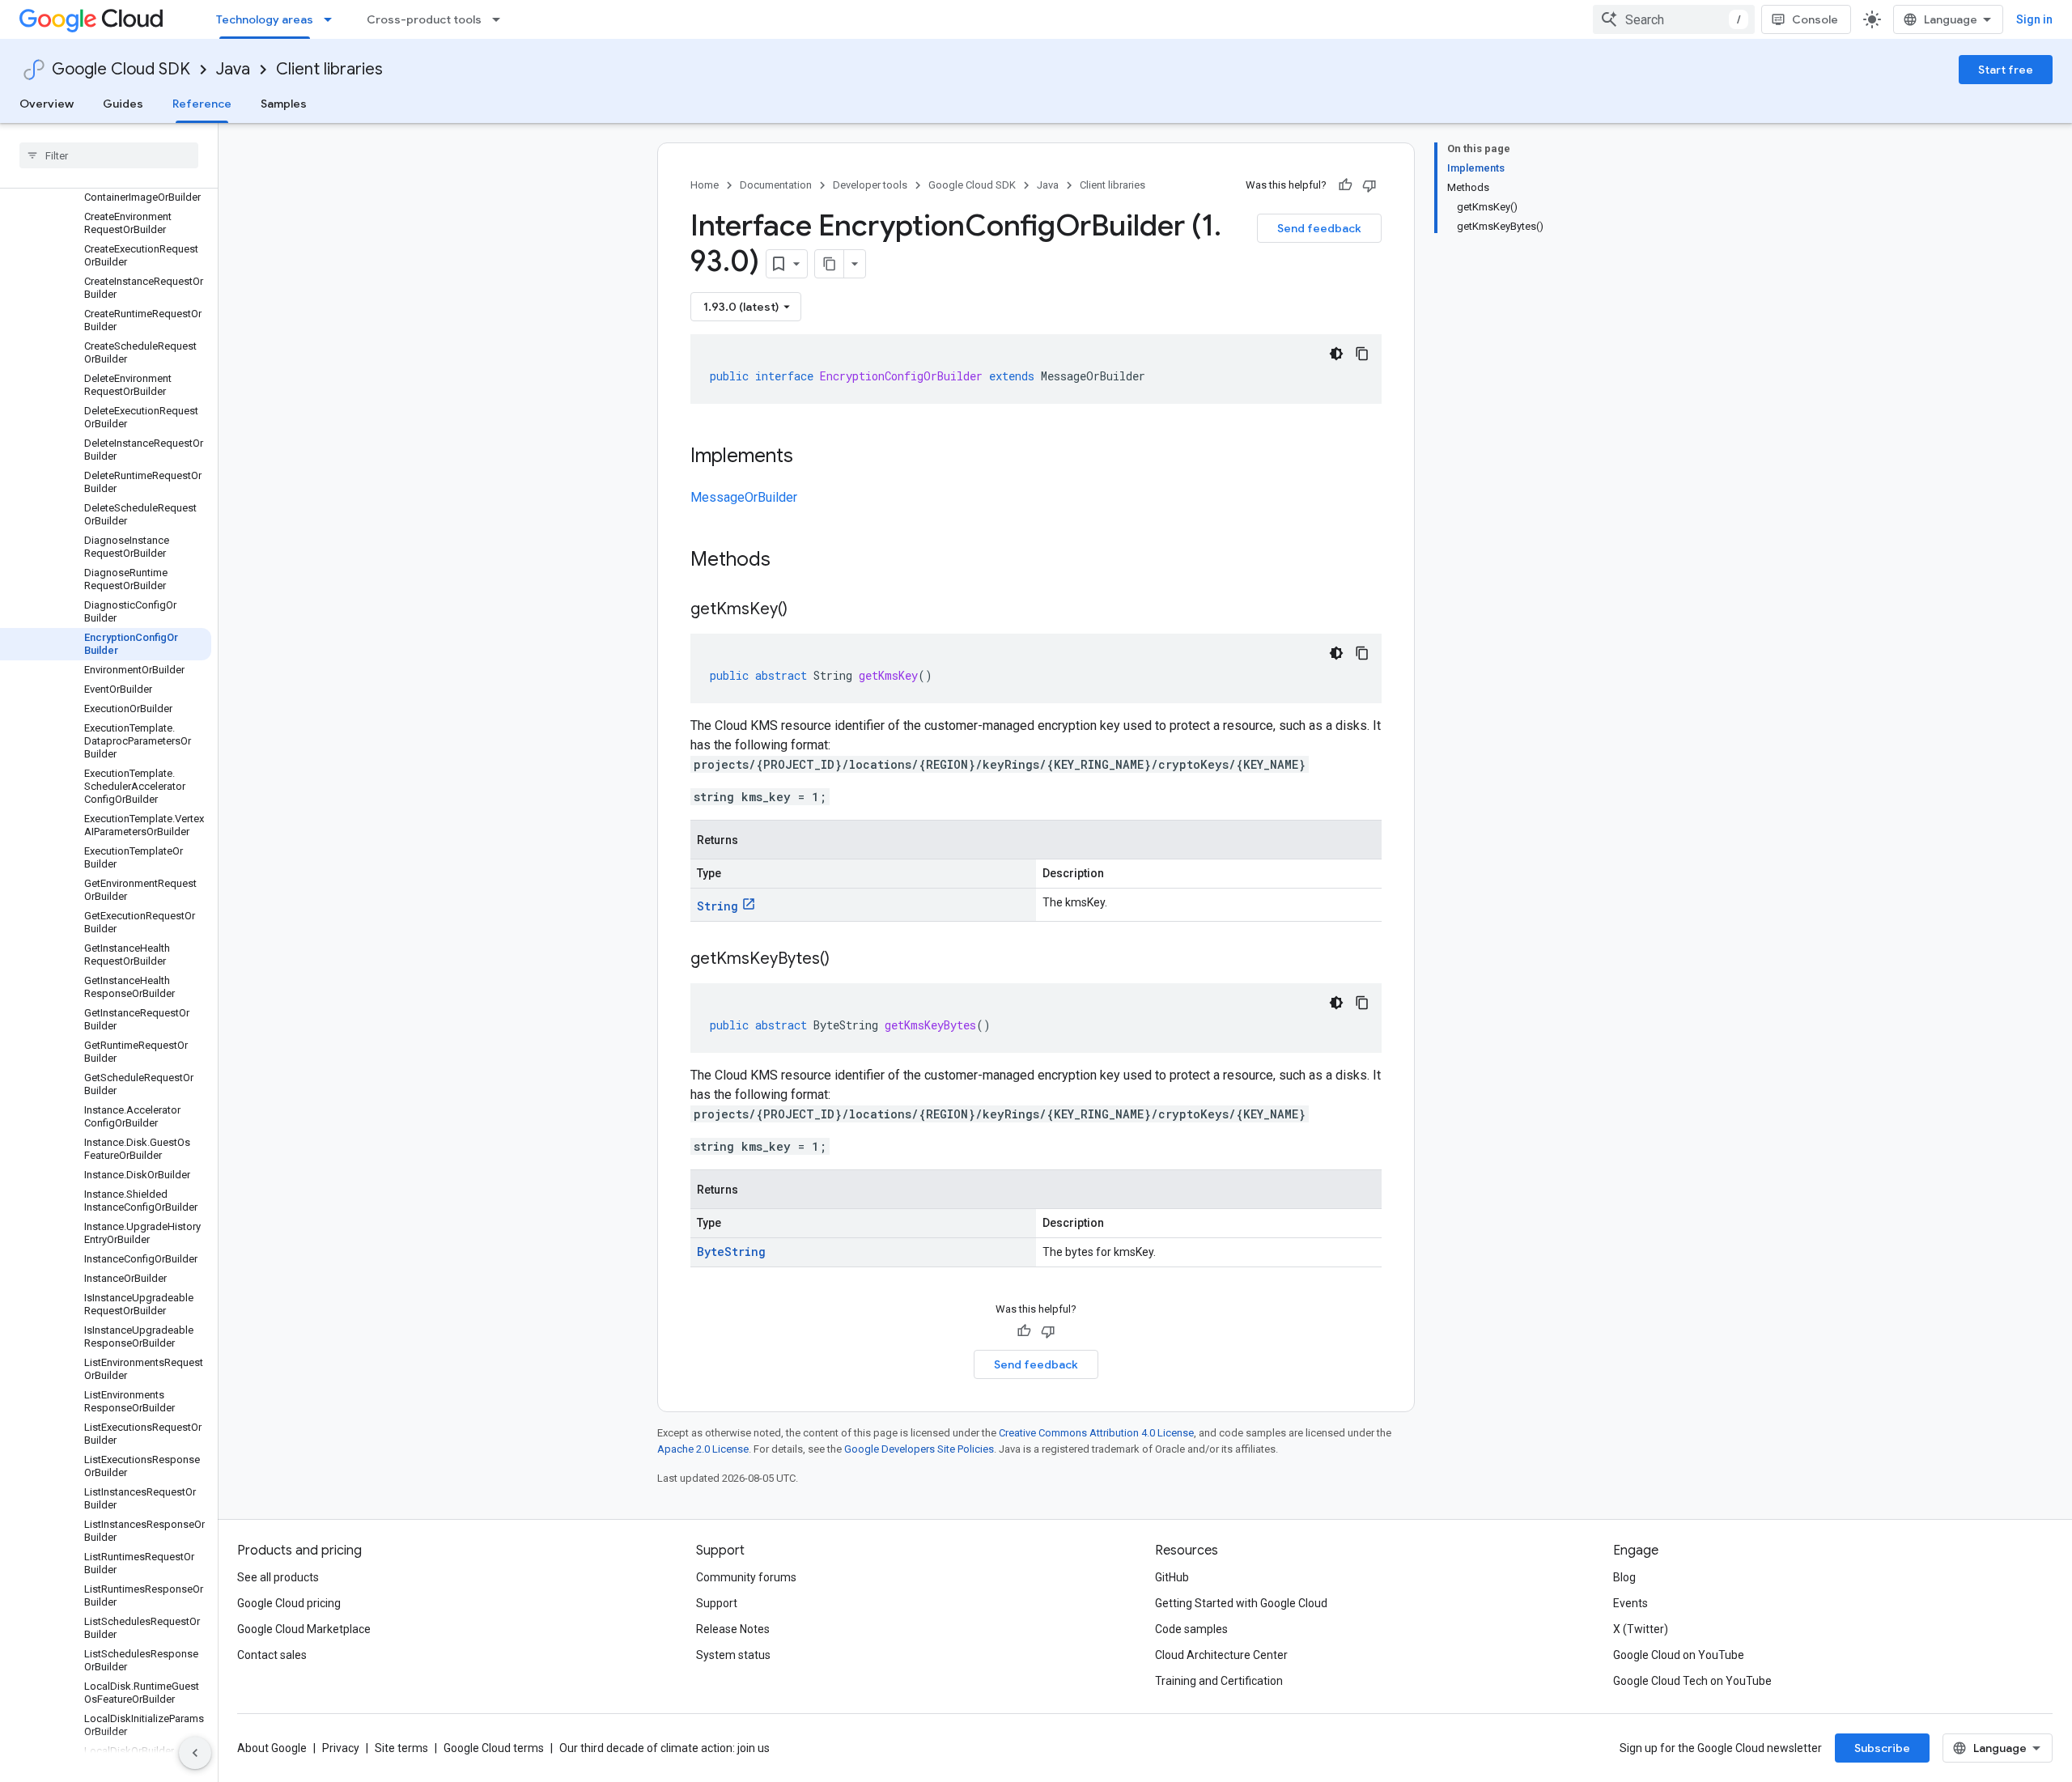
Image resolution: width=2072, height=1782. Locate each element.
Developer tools (870, 185)
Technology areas (265, 19)
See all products (278, 1577)
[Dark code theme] (1336, 354)
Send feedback (1319, 228)
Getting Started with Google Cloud (1241, 1603)
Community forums (746, 1577)
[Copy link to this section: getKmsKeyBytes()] (846, 960)
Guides (123, 104)
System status (733, 1655)
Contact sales (272, 1655)
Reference (202, 104)
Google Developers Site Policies (919, 1449)
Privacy (341, 1748)
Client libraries (329, 69)
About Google (272, 1748)
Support (717, 1603)
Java (233, 69)
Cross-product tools (424, 19)
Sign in (2034, 19)
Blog (1624, 1577)
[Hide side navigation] (195, 1753)
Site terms (401, 1748)
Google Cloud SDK (121, 69)
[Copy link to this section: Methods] (792, 561)
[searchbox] (109, 155)
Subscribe (1882, 1748)
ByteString (731, 1252)
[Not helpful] (1369, 185)
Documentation (776, 185)
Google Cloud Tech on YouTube (1692, 1681)
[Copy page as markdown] (830, 264)
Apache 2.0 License (703, 1449)
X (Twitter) (1641, 1629)
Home (705, 185)
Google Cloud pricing (289, 1603)
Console (1815, 19)
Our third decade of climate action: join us (664, 1748)
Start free (2006, 70)
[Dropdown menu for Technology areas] (333, 19)
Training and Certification (1219, 1681)
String (718, 906)
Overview (47, 104)
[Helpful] (1345, 185)
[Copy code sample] (1362, 354)
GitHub (1172, 1577)
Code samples (1191, 1629)
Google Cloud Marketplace (304, 1629)
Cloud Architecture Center (1221, 1655)
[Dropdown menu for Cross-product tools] (501, 19)
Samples (284, 104)
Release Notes (733, 1629)
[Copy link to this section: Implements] (809, 457)
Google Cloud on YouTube (1679, 1655)
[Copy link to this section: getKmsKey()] (804, 610)
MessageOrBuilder (744, 497)
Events (1630, 1603)
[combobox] (1674, 19)
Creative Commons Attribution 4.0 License (1096, 1433)
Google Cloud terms (494, 1748)
